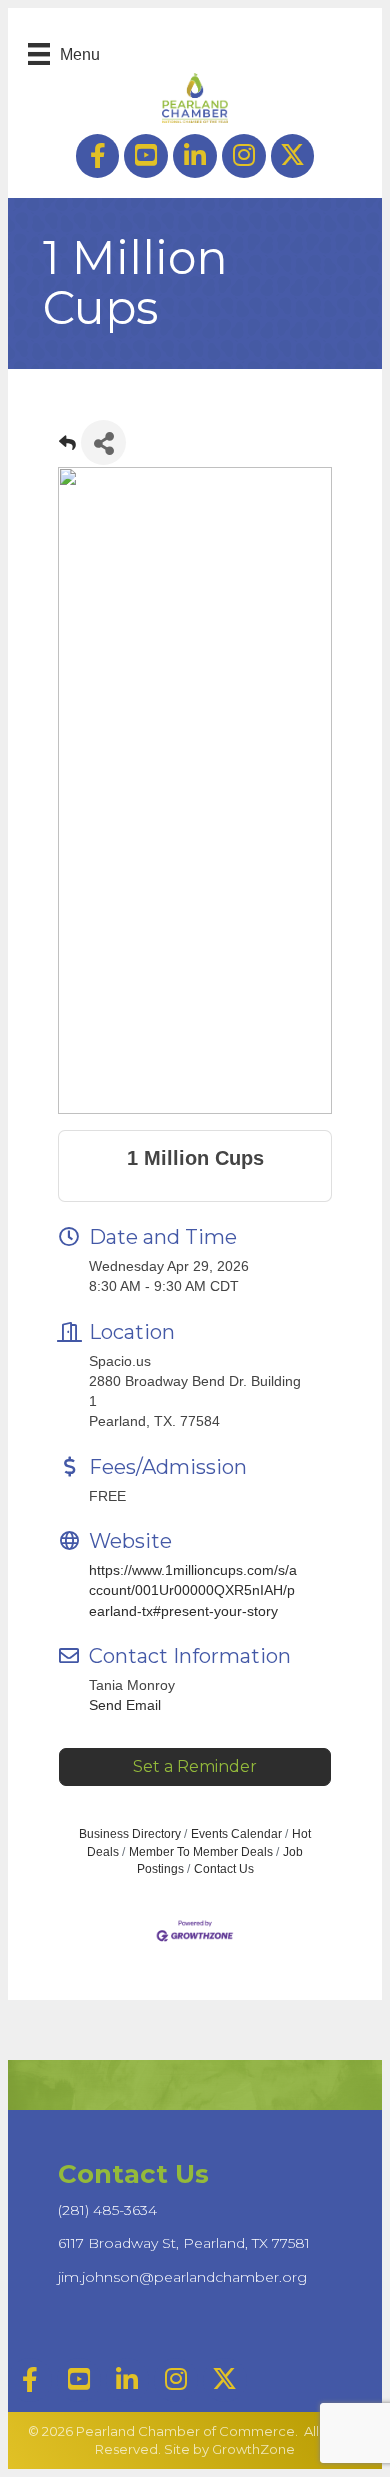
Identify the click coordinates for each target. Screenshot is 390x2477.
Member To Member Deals (201, 1852)
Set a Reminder (195, 1766)
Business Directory (130, 1834)
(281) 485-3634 (107, 2210)
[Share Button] (103, 442)
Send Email (125, 1705)
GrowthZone (253, 2449)
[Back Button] (67, 448)
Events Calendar (236, 1834)
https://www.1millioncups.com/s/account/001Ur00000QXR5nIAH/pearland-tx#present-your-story (193, 1590)
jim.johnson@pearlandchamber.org (182, 2277)
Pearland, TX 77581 (184, 2243)
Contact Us (224, 1869)
